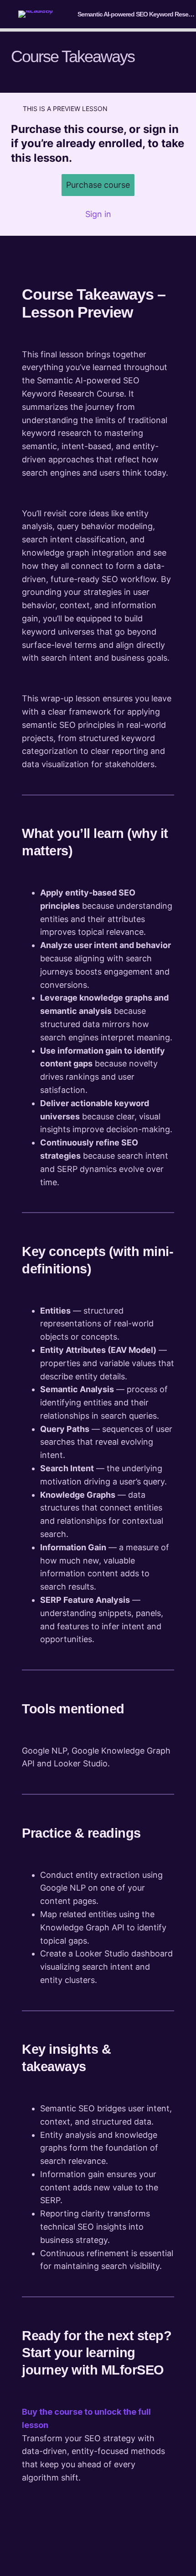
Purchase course (98, 185)
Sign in (98, 214)
